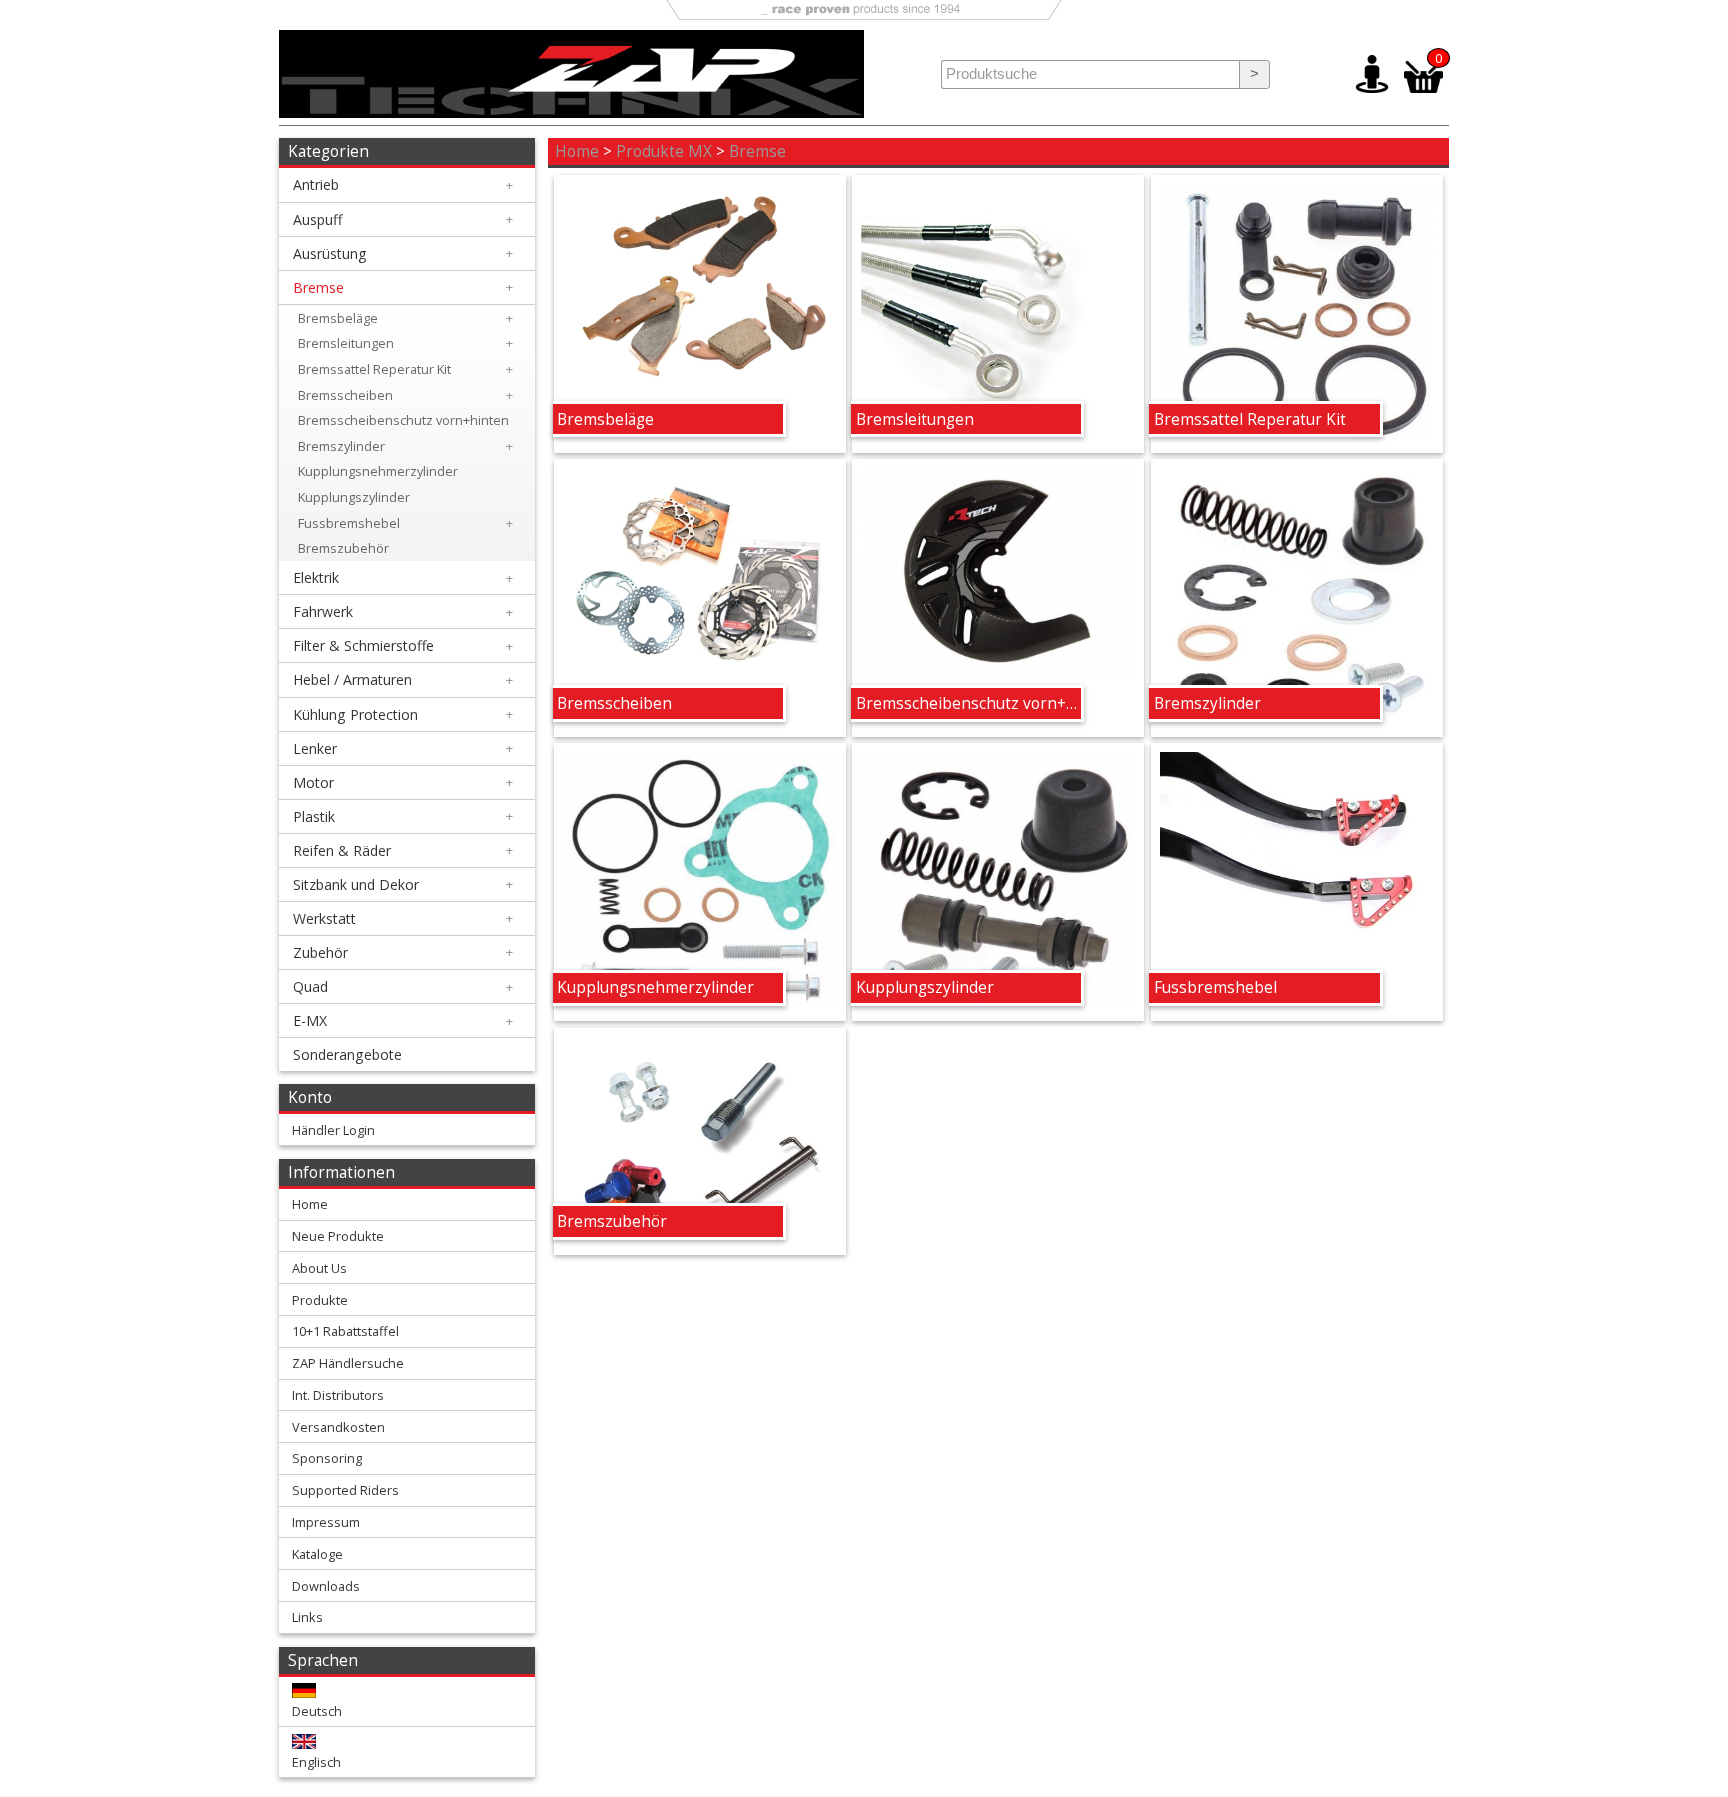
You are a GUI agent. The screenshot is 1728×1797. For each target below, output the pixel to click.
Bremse (757, 151)
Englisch (316, 1762)
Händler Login (333, 1130)
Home (577, 151)
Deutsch (317, 1711)
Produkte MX (664, 151)
